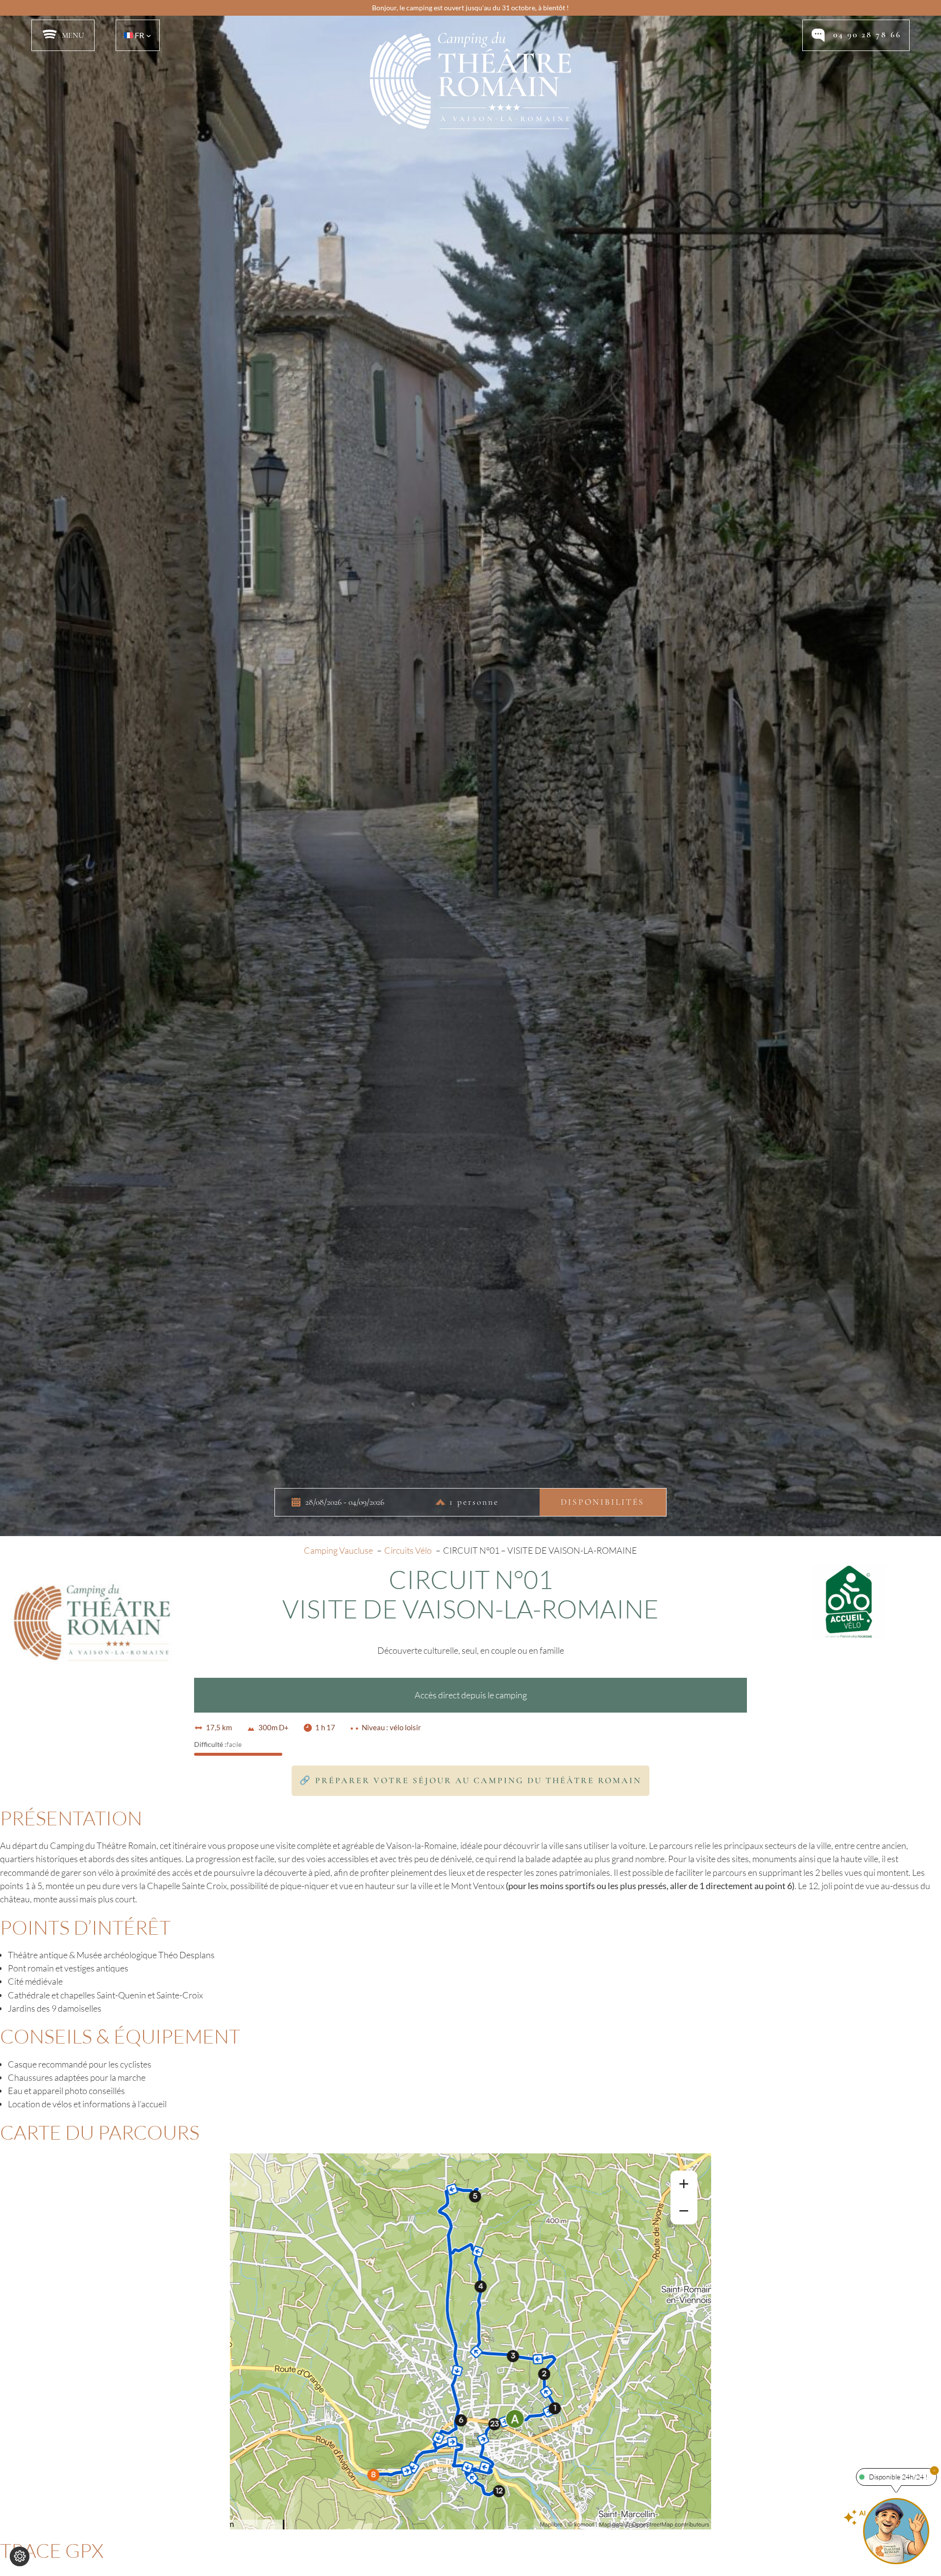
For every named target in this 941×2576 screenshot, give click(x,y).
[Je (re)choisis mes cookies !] (20, 2556)
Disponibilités (603, 1503)
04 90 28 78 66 (867, 35)
